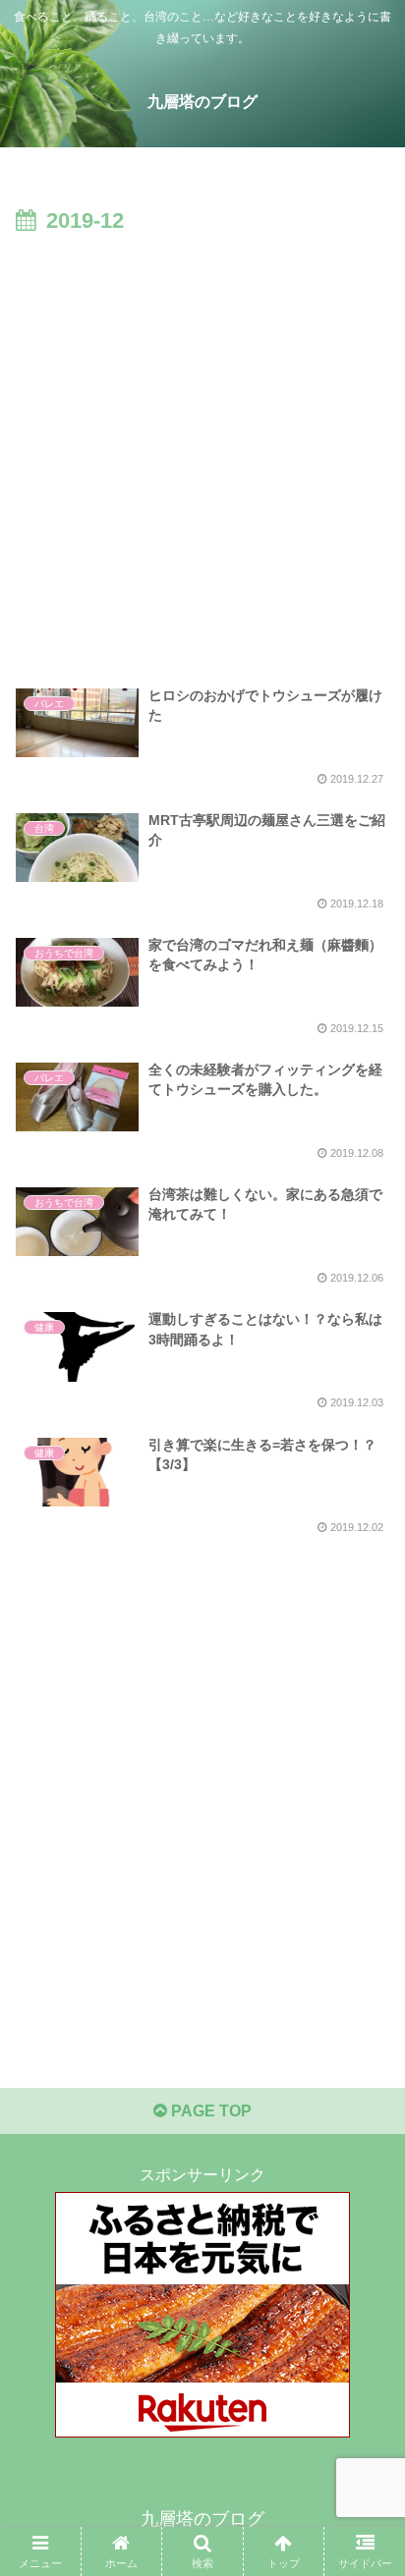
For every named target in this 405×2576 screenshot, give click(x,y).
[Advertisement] (202, 453)
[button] (364, 2392)
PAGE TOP (209, 2111)
